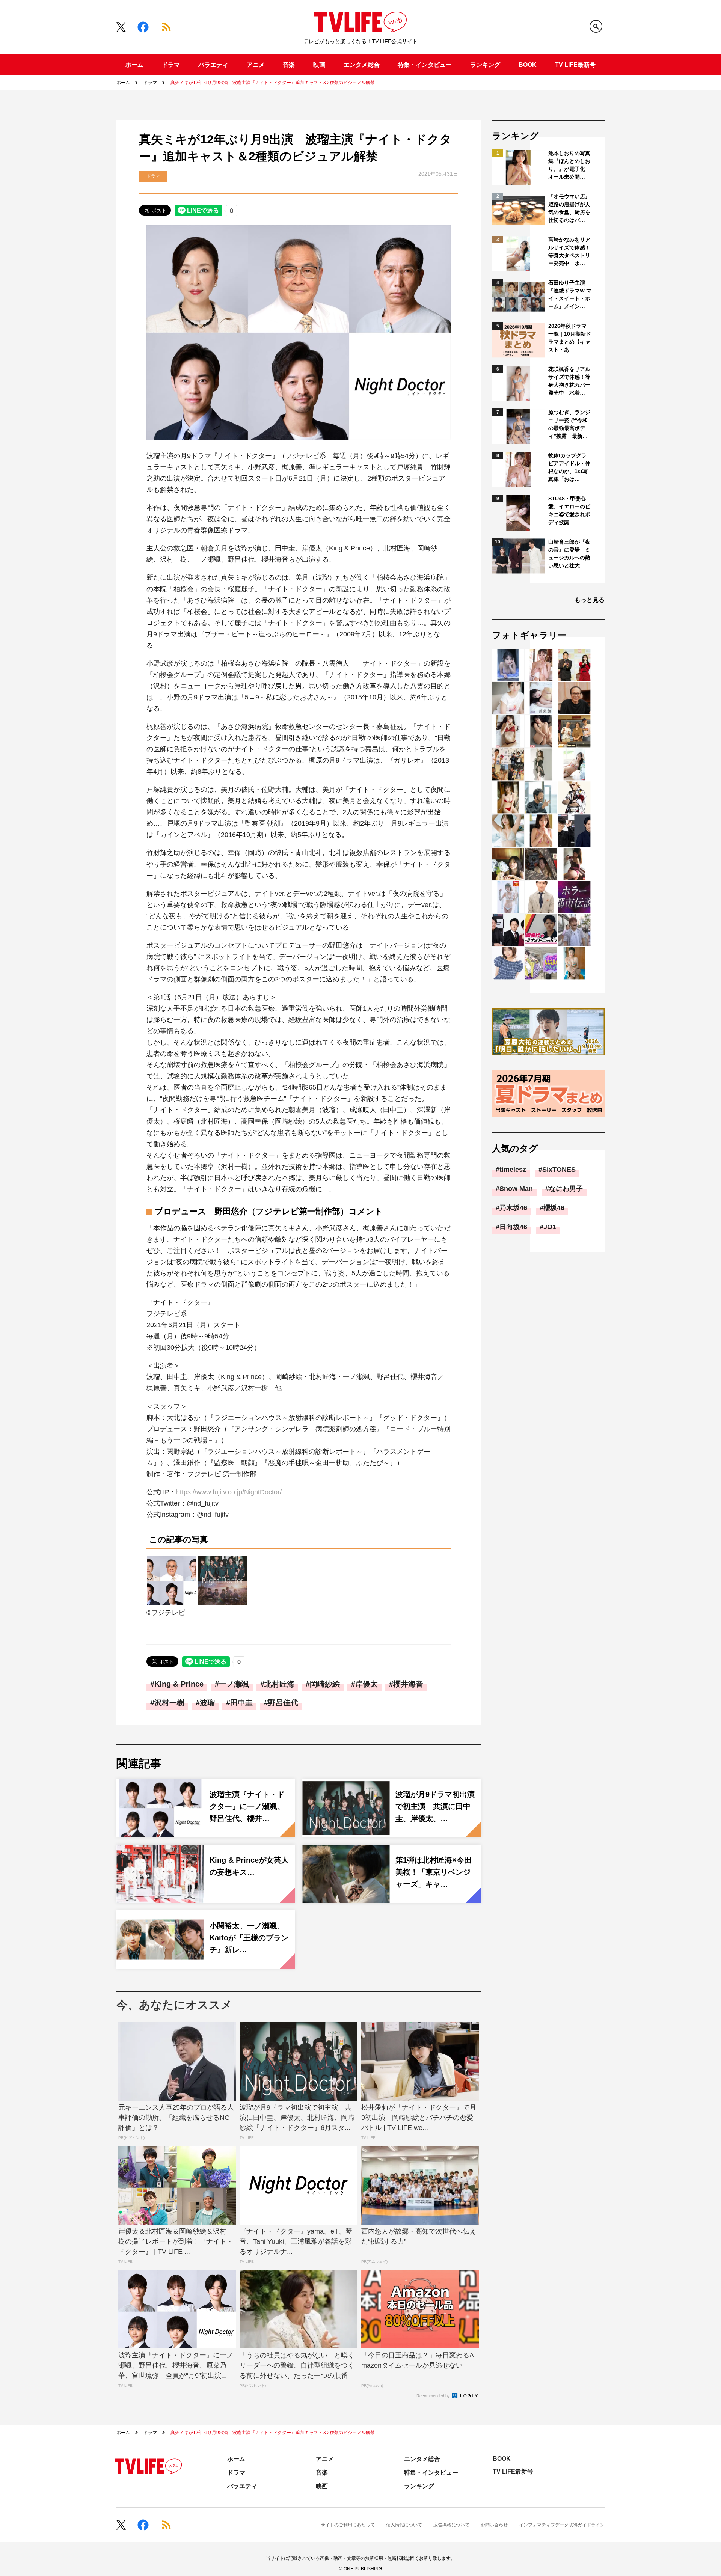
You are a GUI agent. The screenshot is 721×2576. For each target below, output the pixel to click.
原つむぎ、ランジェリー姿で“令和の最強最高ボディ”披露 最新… (569, 424)
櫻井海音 (408, 1684)
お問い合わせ (494, 2525)
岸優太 (367, 1684)
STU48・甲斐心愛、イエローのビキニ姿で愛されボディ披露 (569, 510)
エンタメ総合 (362, 65)
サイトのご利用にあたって (348, 2525)
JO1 (550, 1227)
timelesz (513, 1170)
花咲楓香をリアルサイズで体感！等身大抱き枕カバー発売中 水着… (569, 381)
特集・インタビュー (425, 65)
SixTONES (559, 1170)
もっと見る (590, 600)
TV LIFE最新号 (575, 65)
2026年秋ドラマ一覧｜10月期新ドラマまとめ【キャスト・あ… (570, 338)
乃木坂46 (513, 1208)
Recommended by (434, 2396)
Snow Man (516, 1189)
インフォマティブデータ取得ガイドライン (562, 2525)
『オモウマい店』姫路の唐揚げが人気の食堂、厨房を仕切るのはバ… (569, 208)
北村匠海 (279, 1684)
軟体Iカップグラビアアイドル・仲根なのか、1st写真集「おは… (569, 467)
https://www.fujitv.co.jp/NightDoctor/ (229, 1492)
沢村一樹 (169, 1703)
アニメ (256, 65)
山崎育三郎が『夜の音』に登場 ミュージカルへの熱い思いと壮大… (569, 554)
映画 (319, 65)
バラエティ (213, 65)
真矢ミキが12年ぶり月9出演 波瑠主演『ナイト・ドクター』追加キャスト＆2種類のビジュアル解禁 (273, 83)
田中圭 (241, 1703)
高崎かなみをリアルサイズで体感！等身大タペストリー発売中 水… (569, 251)
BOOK (528, 65)
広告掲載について (451, 2525)
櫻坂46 (554, 1208)
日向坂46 (513, 1227)
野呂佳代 (283, 1703)
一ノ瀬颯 (234, 1684)
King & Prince (179, 1684)
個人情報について (404, 2525)
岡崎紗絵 (325, 1684)
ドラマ (171, 65)
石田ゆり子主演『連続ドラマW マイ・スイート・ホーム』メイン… (570, 295)
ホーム (134, 65)
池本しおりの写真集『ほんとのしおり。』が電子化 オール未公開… (569, 165)
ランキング (485, 65)
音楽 (289, 65)
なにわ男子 (566, 1189)
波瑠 (207, 1703)
